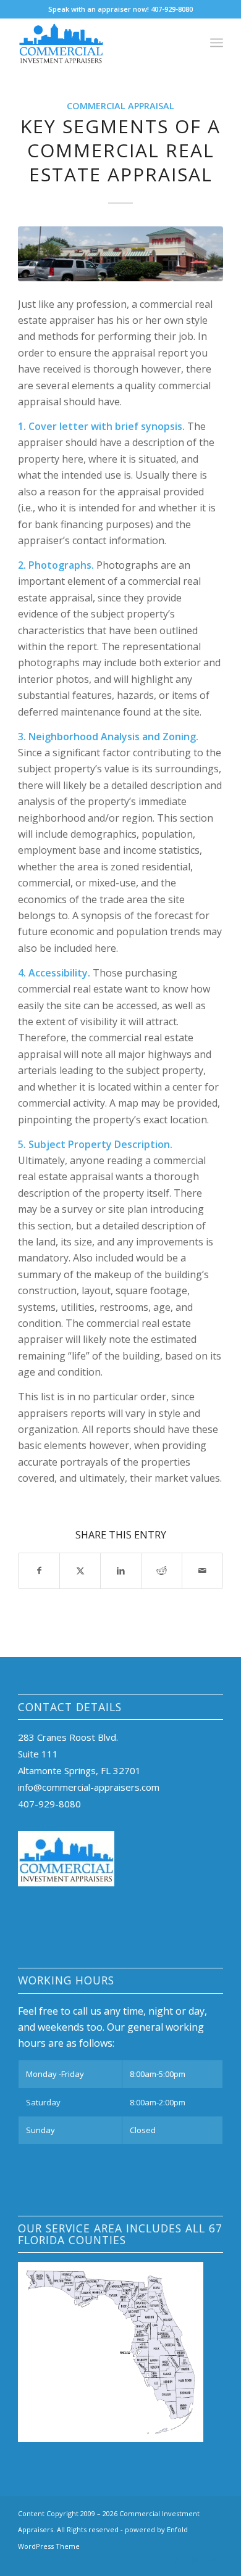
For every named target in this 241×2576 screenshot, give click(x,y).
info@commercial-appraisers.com (89, 1787)
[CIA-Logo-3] (100, 43)
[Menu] (217, 43)
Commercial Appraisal (120, 106)
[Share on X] (80, 1571)
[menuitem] (217, 43)
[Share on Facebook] (39, 1571)
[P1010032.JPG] (120, 254)
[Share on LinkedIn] (121, 1571)
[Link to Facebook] (177, 2561)
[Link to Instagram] (195, 2561)
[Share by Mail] (202, 1571)
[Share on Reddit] (162, 1571)
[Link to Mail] (214, 2561)
